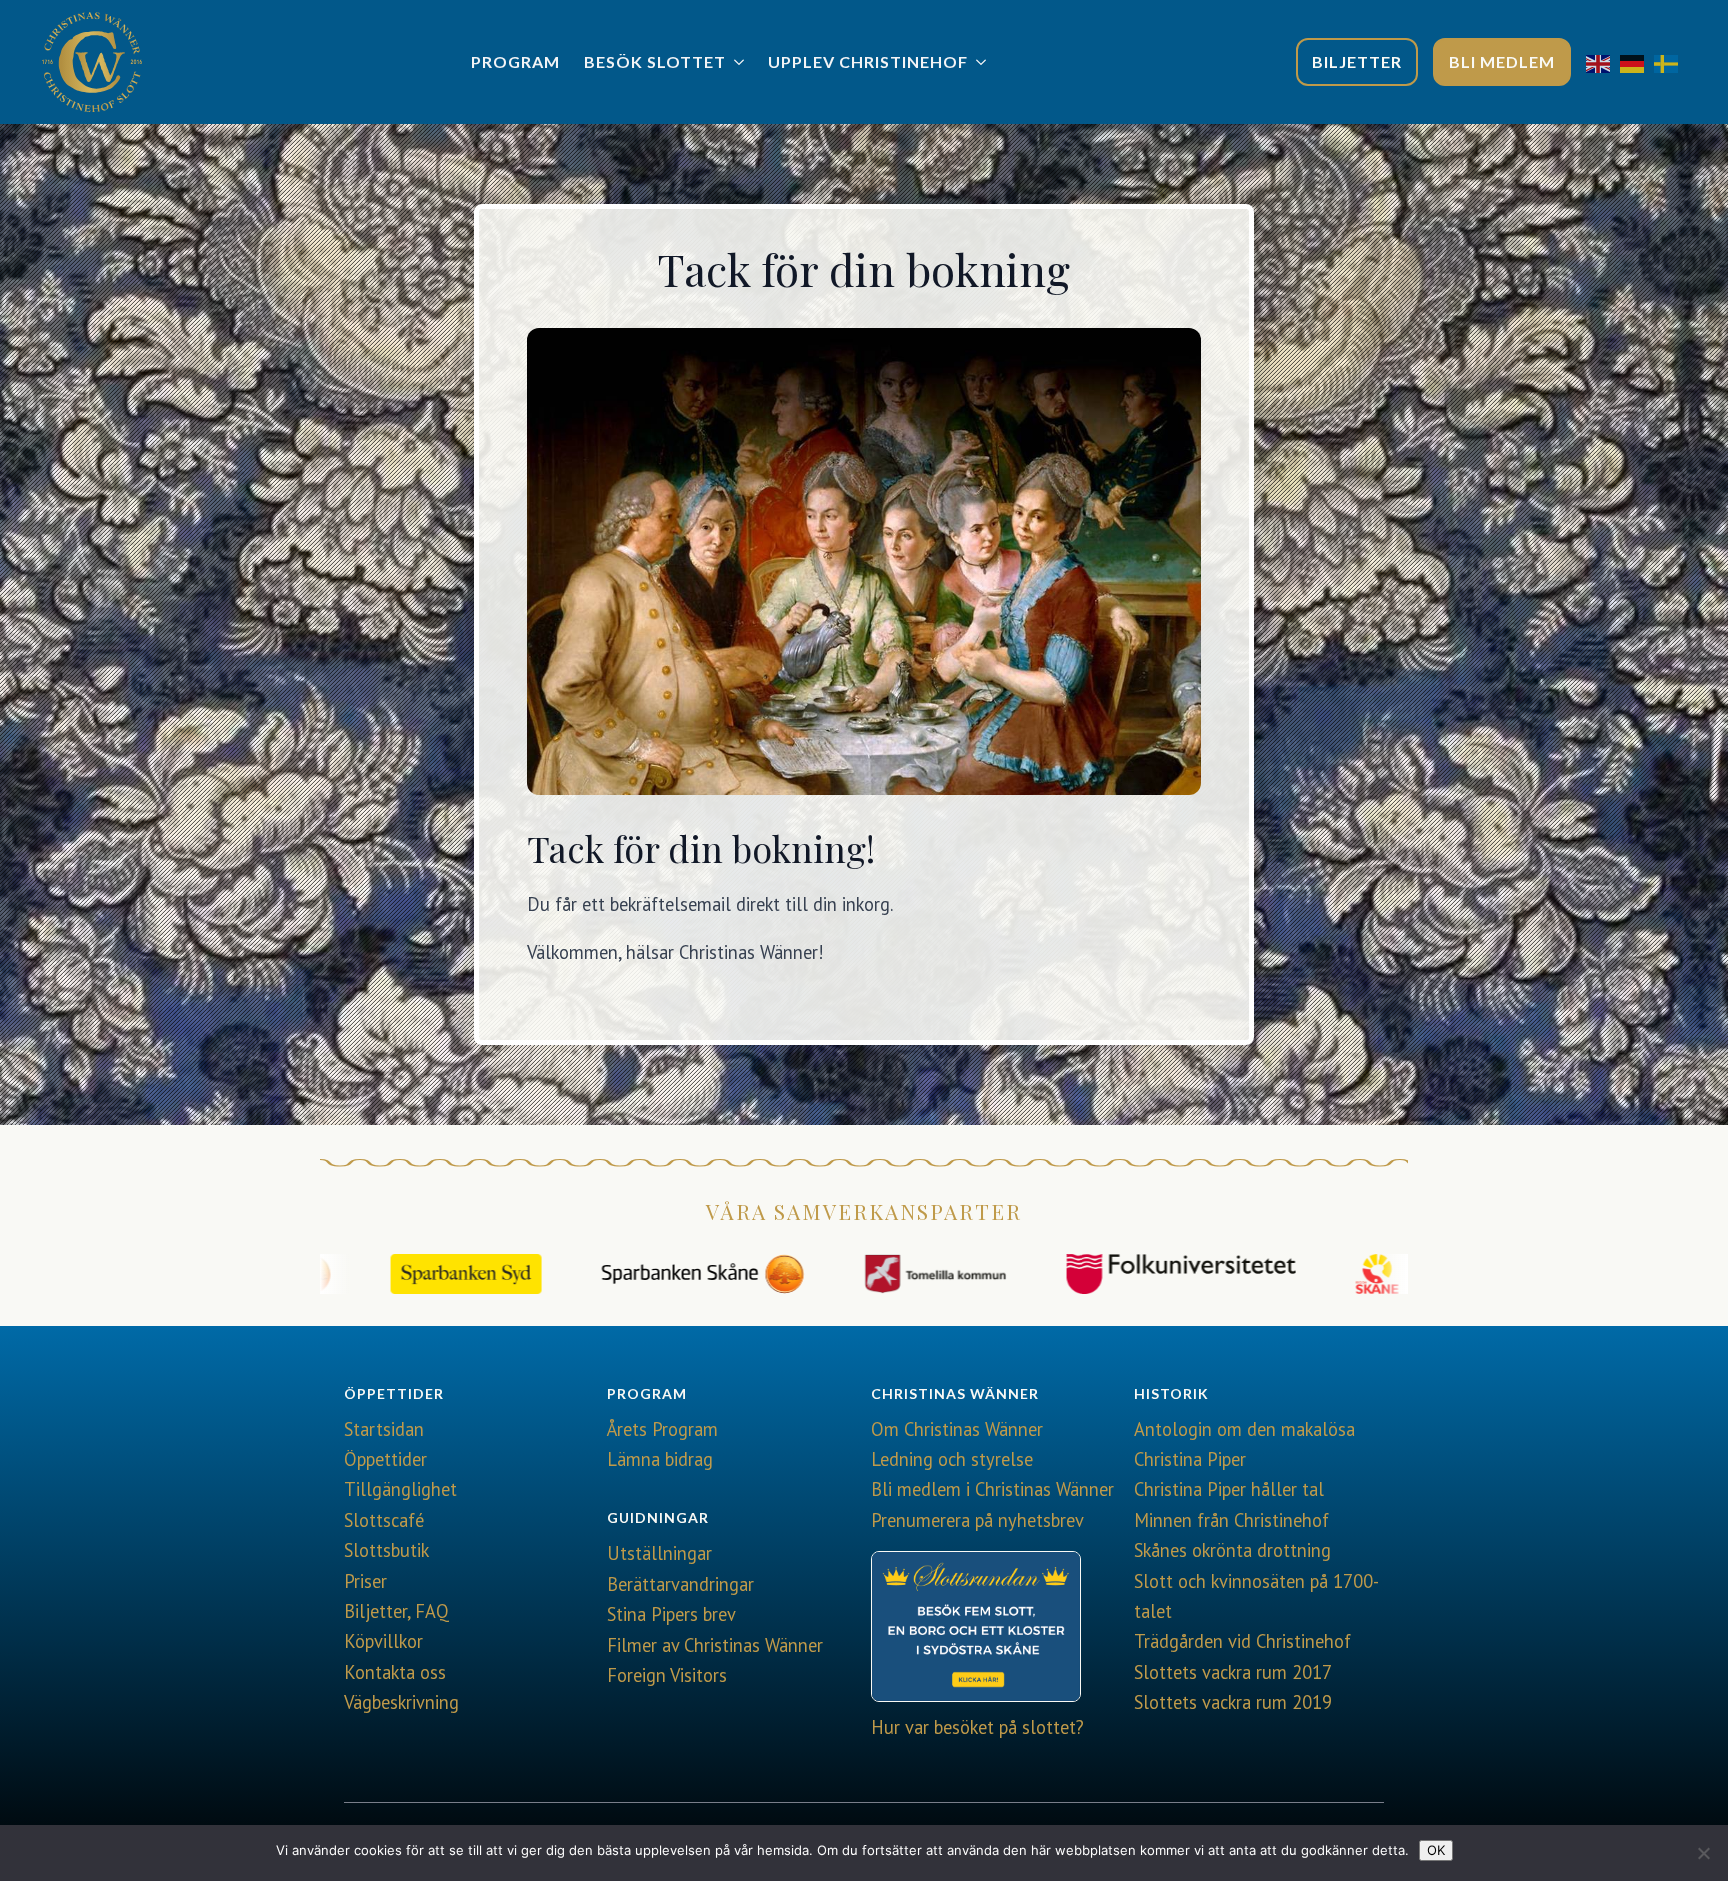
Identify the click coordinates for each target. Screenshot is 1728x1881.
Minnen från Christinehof (1231, 1520)
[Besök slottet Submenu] (741, 62)
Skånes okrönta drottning (1232, 1550)
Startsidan (384, 1429)
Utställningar (659, 1553)
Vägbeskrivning (401, 1702)
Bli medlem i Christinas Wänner (992, 1489)
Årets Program (662, 1429)
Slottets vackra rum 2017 (1233, 1672)
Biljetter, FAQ (396, 1611)
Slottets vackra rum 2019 (1233, 1702)
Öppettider (385, 1459)
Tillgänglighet (400, 1489)
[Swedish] (1671, 62)
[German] (1637, 62)
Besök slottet (655, 61)
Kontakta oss (395, 1672)
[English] (1603, 62)
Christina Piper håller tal (1229, 1489)
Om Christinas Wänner (957, 1429)
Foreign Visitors (667, 1675)
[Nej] (1703, 1853)
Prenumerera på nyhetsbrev (977, 1520)
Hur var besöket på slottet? (977, 1727)
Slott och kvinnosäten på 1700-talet (1256, 1596)
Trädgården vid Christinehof (1242, 1641)
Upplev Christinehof (868, 61)
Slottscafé (384, 1520)
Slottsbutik (386, 1550)
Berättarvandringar (680, 1584)
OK (1436, 1850)
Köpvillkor (383, 1641)
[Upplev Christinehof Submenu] (983, 62)
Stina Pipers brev (671, 1614)
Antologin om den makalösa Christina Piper (1244, 1444)
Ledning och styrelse (952, 1459)
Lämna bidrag (660, 1459)
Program (515, 61)
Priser (365, 1581)
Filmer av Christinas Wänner (715, 1645)
